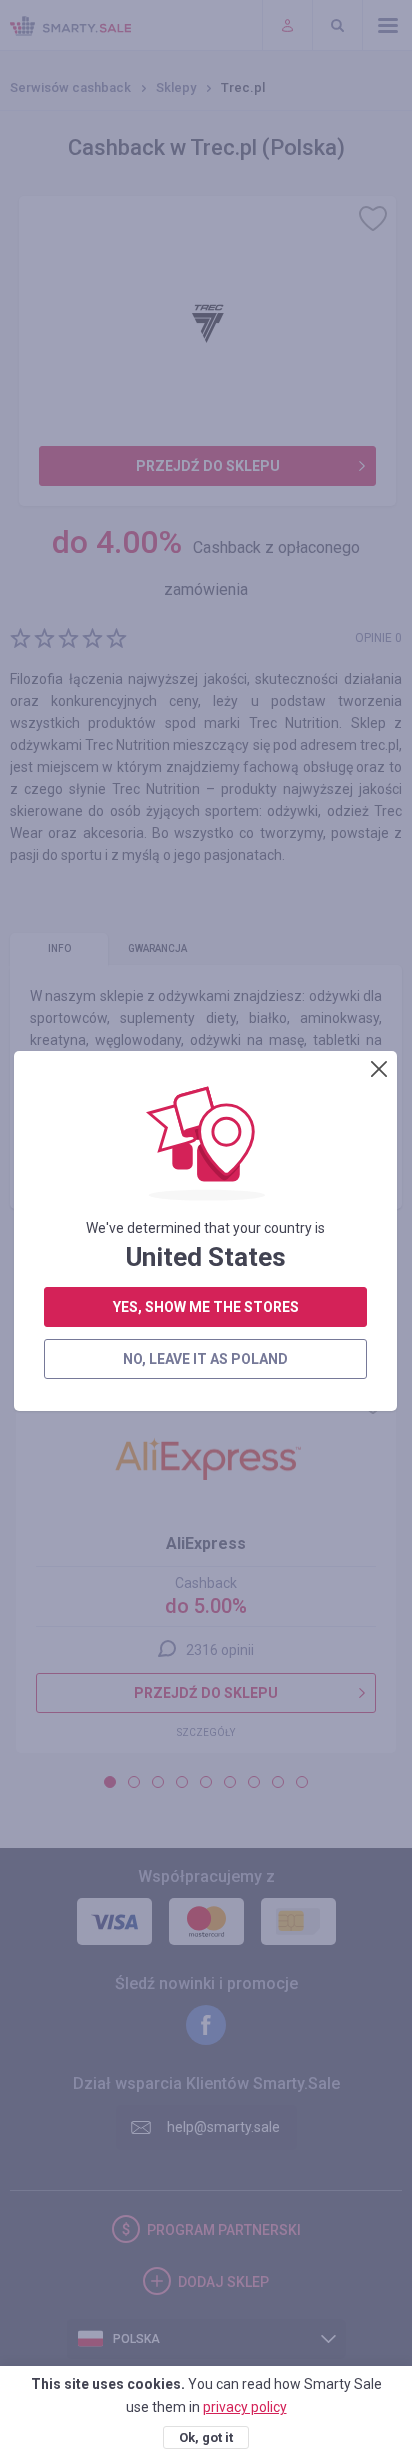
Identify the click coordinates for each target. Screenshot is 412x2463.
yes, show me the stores (206, 1307)
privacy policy (245, 2407)
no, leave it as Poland (205, 1359)
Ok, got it (206, 2437)
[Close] (379, 1069)
